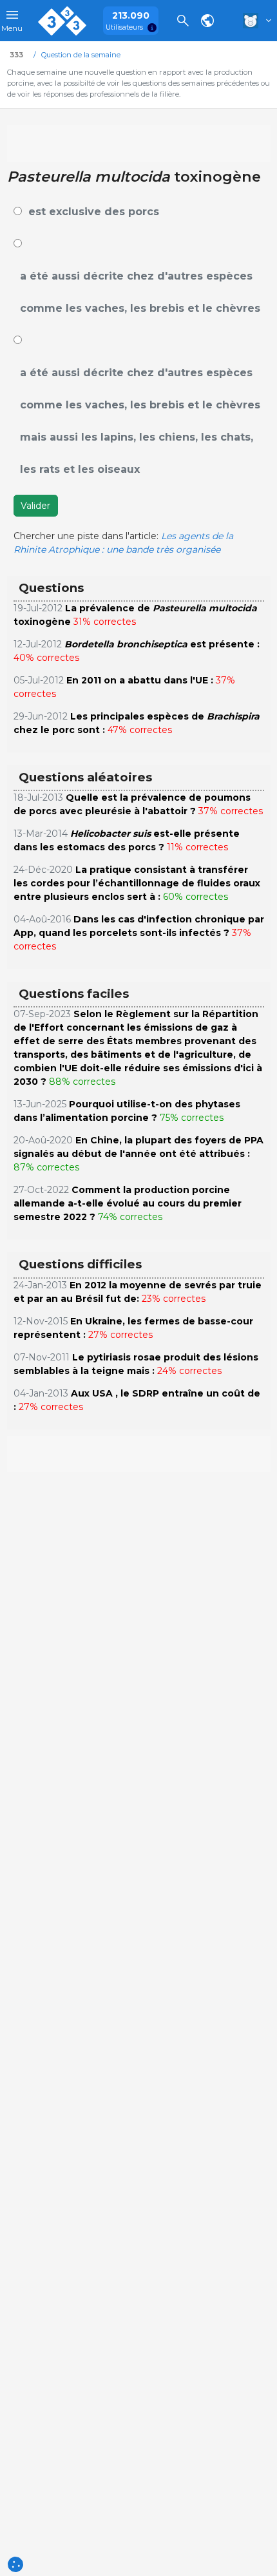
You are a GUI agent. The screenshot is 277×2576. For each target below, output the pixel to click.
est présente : (162, 644)
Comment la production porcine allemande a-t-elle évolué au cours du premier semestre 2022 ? (128, 1203)
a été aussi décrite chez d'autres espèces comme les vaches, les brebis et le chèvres (140, 292)
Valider (35, 506)
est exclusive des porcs (94, 212)
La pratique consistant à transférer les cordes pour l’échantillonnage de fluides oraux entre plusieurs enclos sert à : (137, 883)
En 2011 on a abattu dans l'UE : (140, 680)
